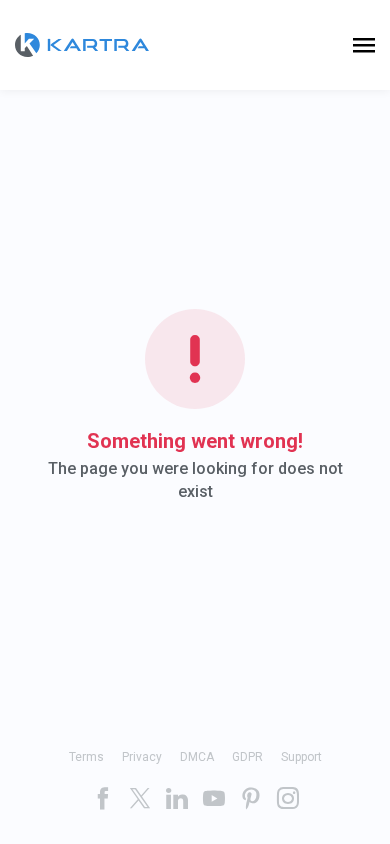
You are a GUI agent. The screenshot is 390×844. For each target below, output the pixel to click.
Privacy (142, 757)
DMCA (197, 757)
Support (301, 757)
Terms (86, 757)
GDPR (247, 757)
